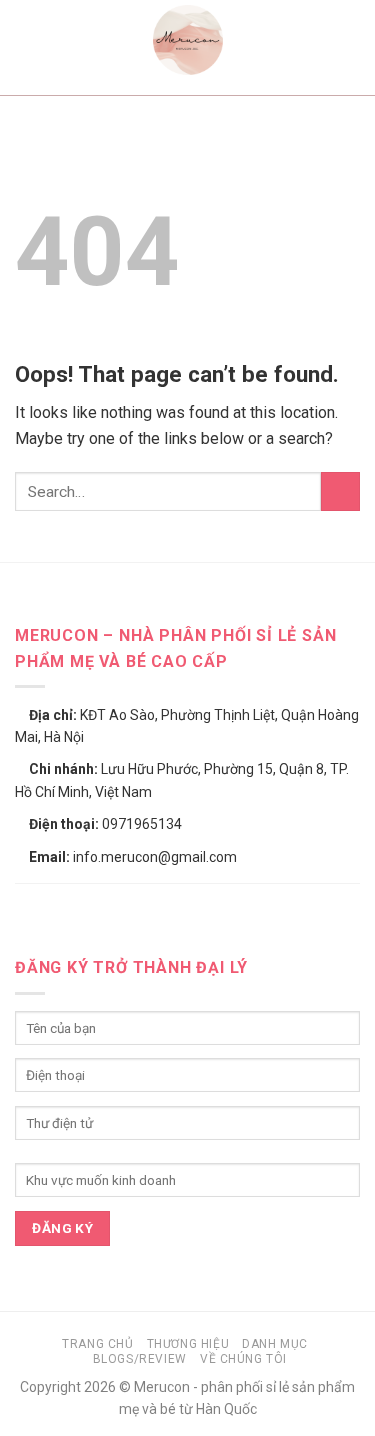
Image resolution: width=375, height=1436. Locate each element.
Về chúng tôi (243, 1359)
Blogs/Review (140, 1359)
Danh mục (275, 1344)
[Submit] (340, 491)
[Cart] (350, 40)
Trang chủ (97, 1344)
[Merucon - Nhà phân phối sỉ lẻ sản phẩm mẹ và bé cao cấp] (188, 40)
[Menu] (27, 39)
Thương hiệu (188, 1344)
